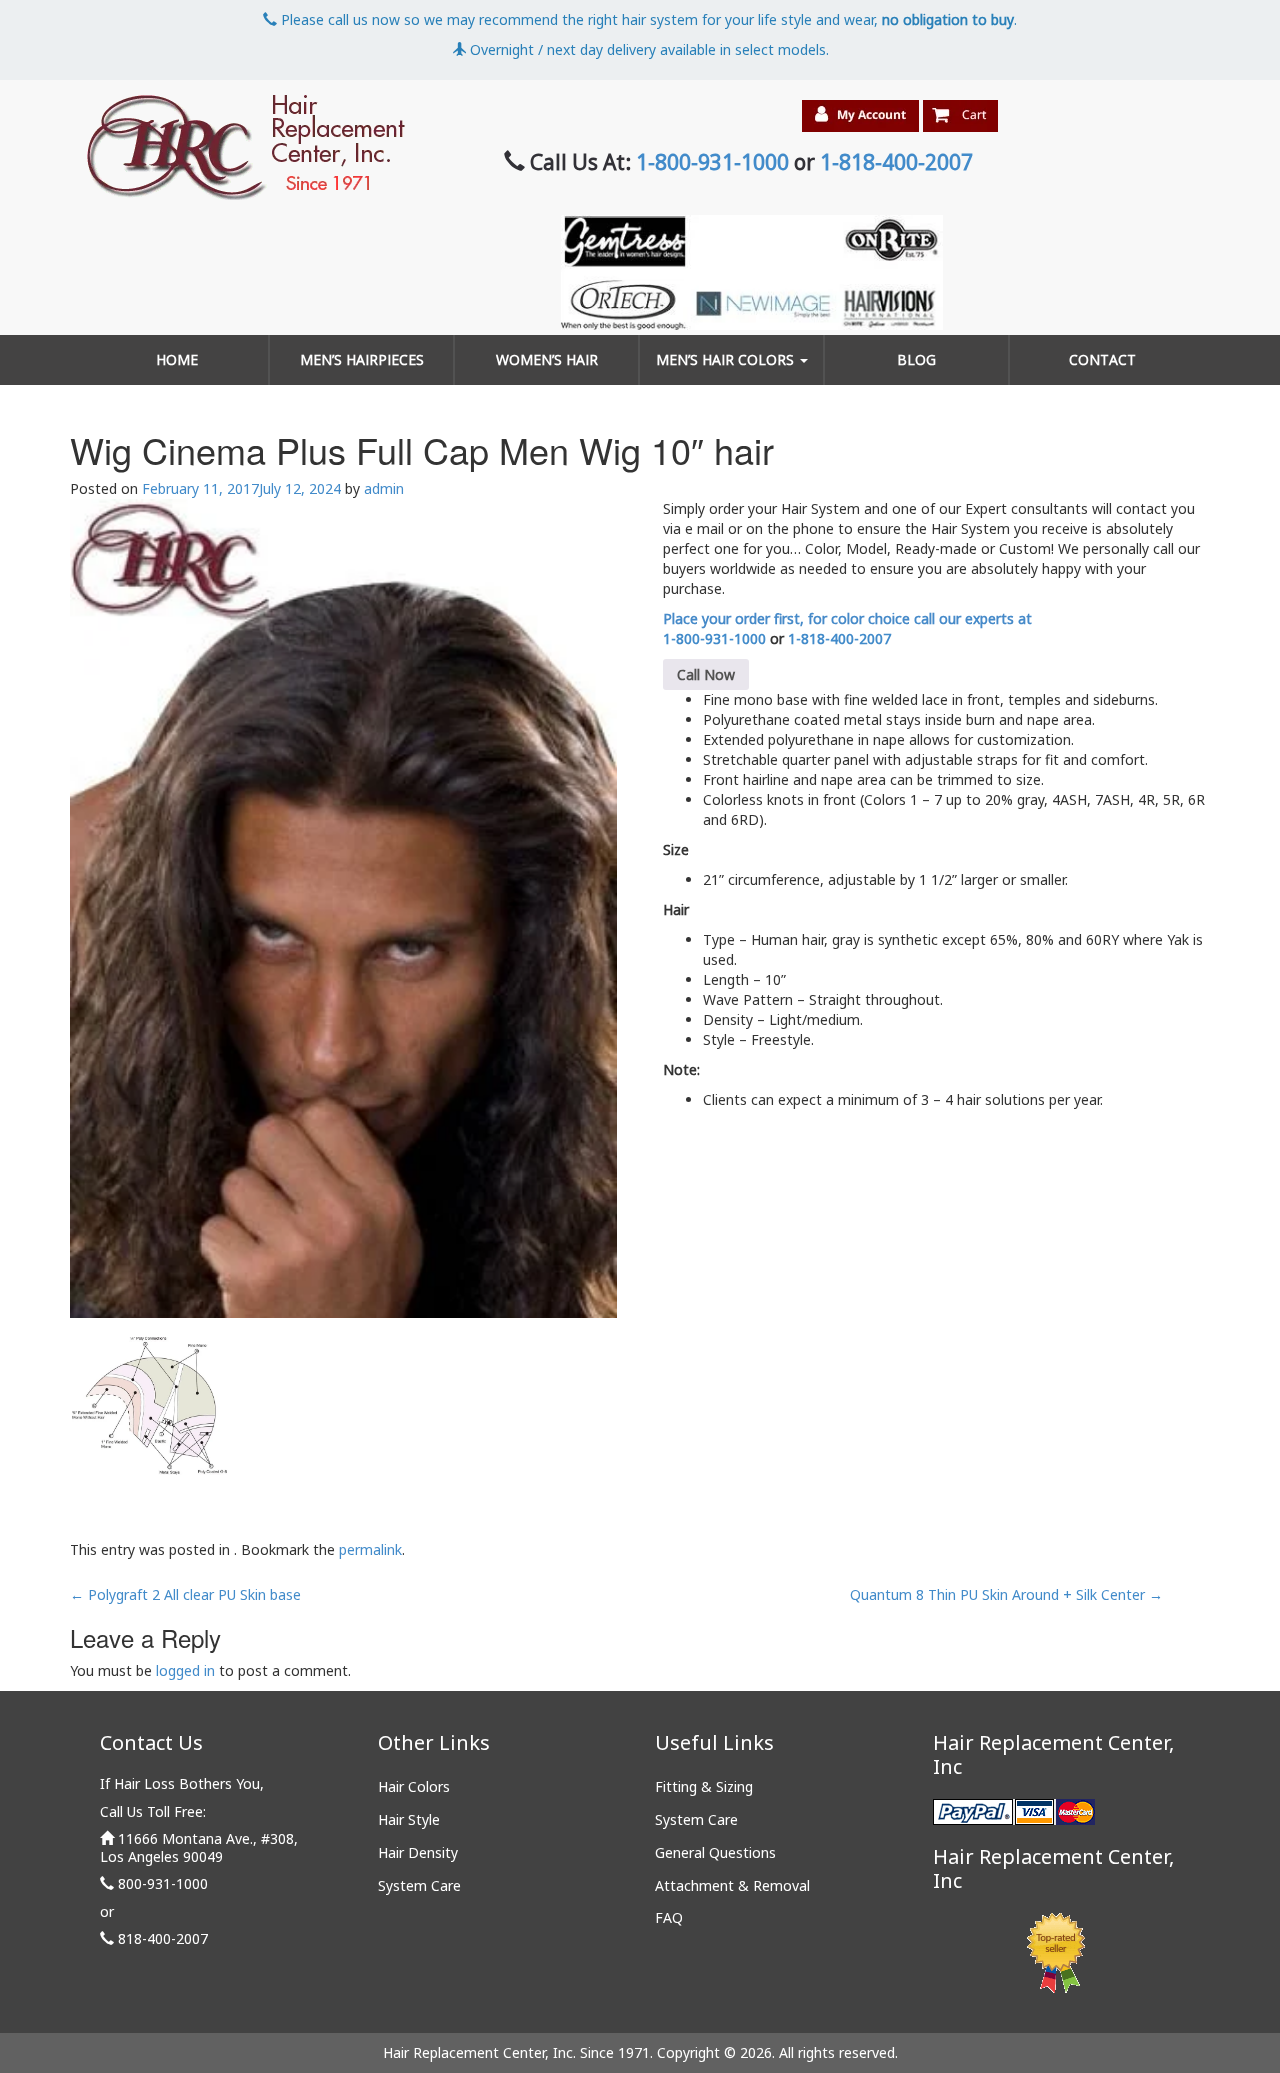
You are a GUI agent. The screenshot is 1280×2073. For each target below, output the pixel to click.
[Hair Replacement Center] (245, 147)
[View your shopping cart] (960, 116)
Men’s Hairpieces (362, 359)
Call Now (706, 674)
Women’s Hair (547, 359)
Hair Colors (414, 1786)
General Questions (715, 1852)
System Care (419, 1885)
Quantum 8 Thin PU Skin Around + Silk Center (1006, 1594)
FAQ (669, 1917)
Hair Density (418, 1852)
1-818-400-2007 (896, 162)
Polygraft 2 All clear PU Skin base (185, 1594)
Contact (1102, 359)
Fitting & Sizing (704, 1786)
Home (177, 359)
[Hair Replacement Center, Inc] (343, 908)
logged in (185, 1670)
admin (384, 488)
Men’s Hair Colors (727, 359)
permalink (370, 1549)
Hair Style (409, 1819)
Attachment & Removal (732, 1885)
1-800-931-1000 (712, 162)
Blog (916, 359)
